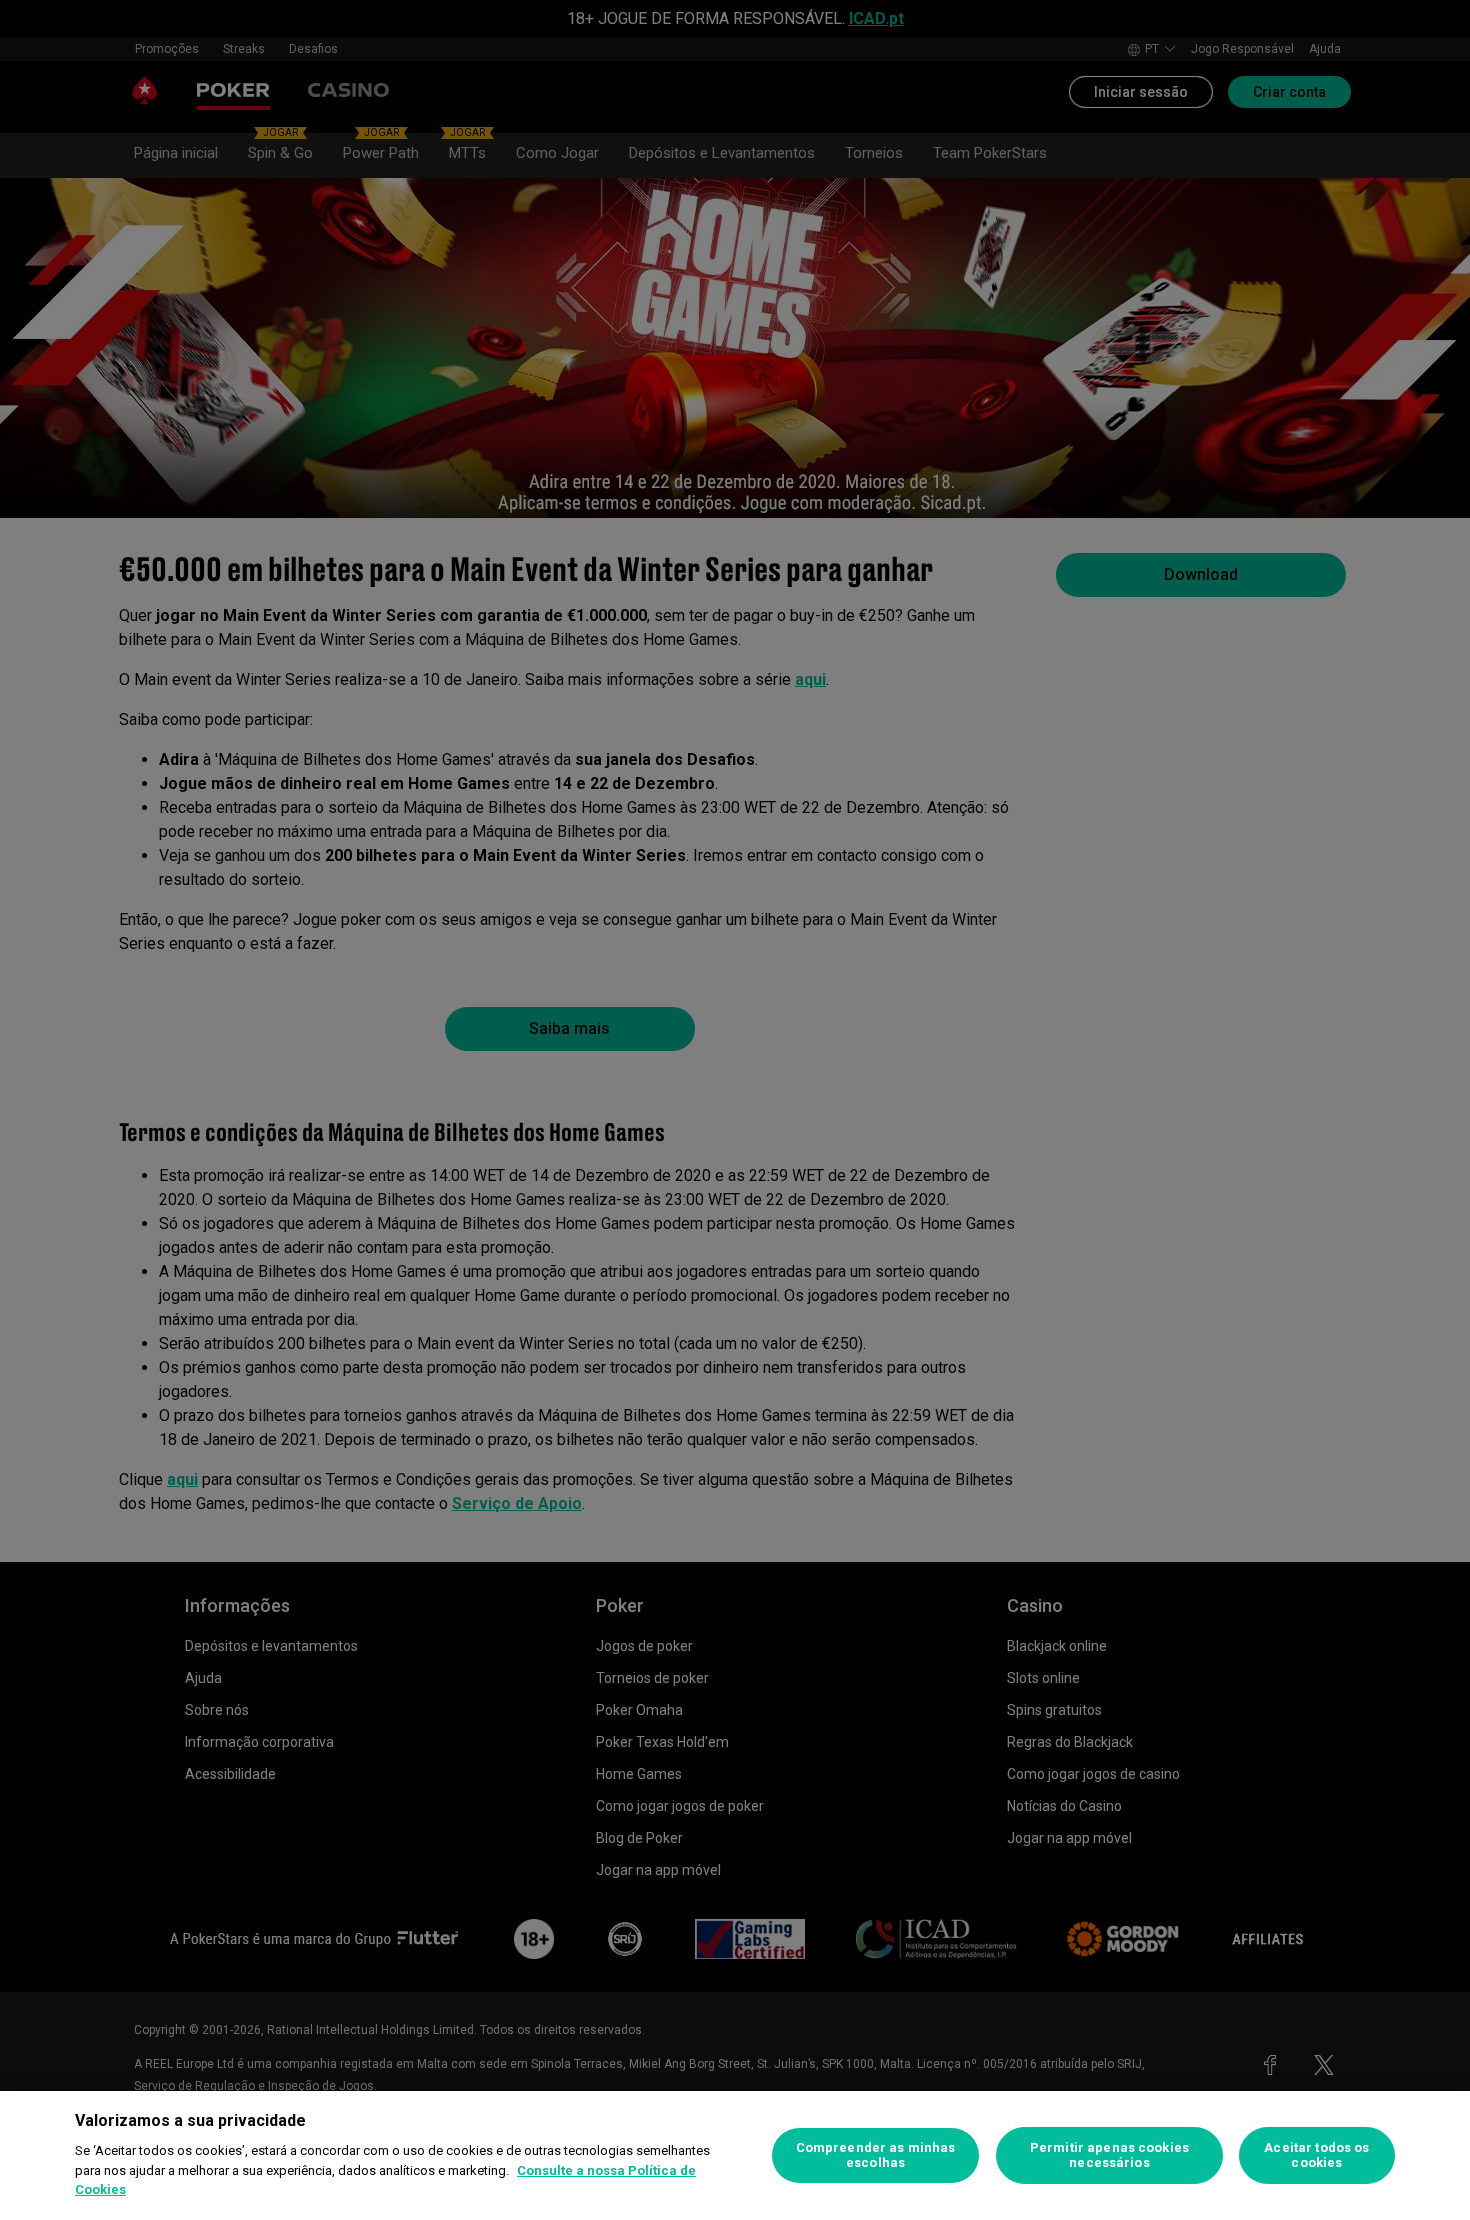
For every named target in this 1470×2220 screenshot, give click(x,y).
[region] (735, 2155)
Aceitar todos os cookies (1316, 2155)
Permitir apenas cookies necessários (1109, 2155)
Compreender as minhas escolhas (876, 2155)
